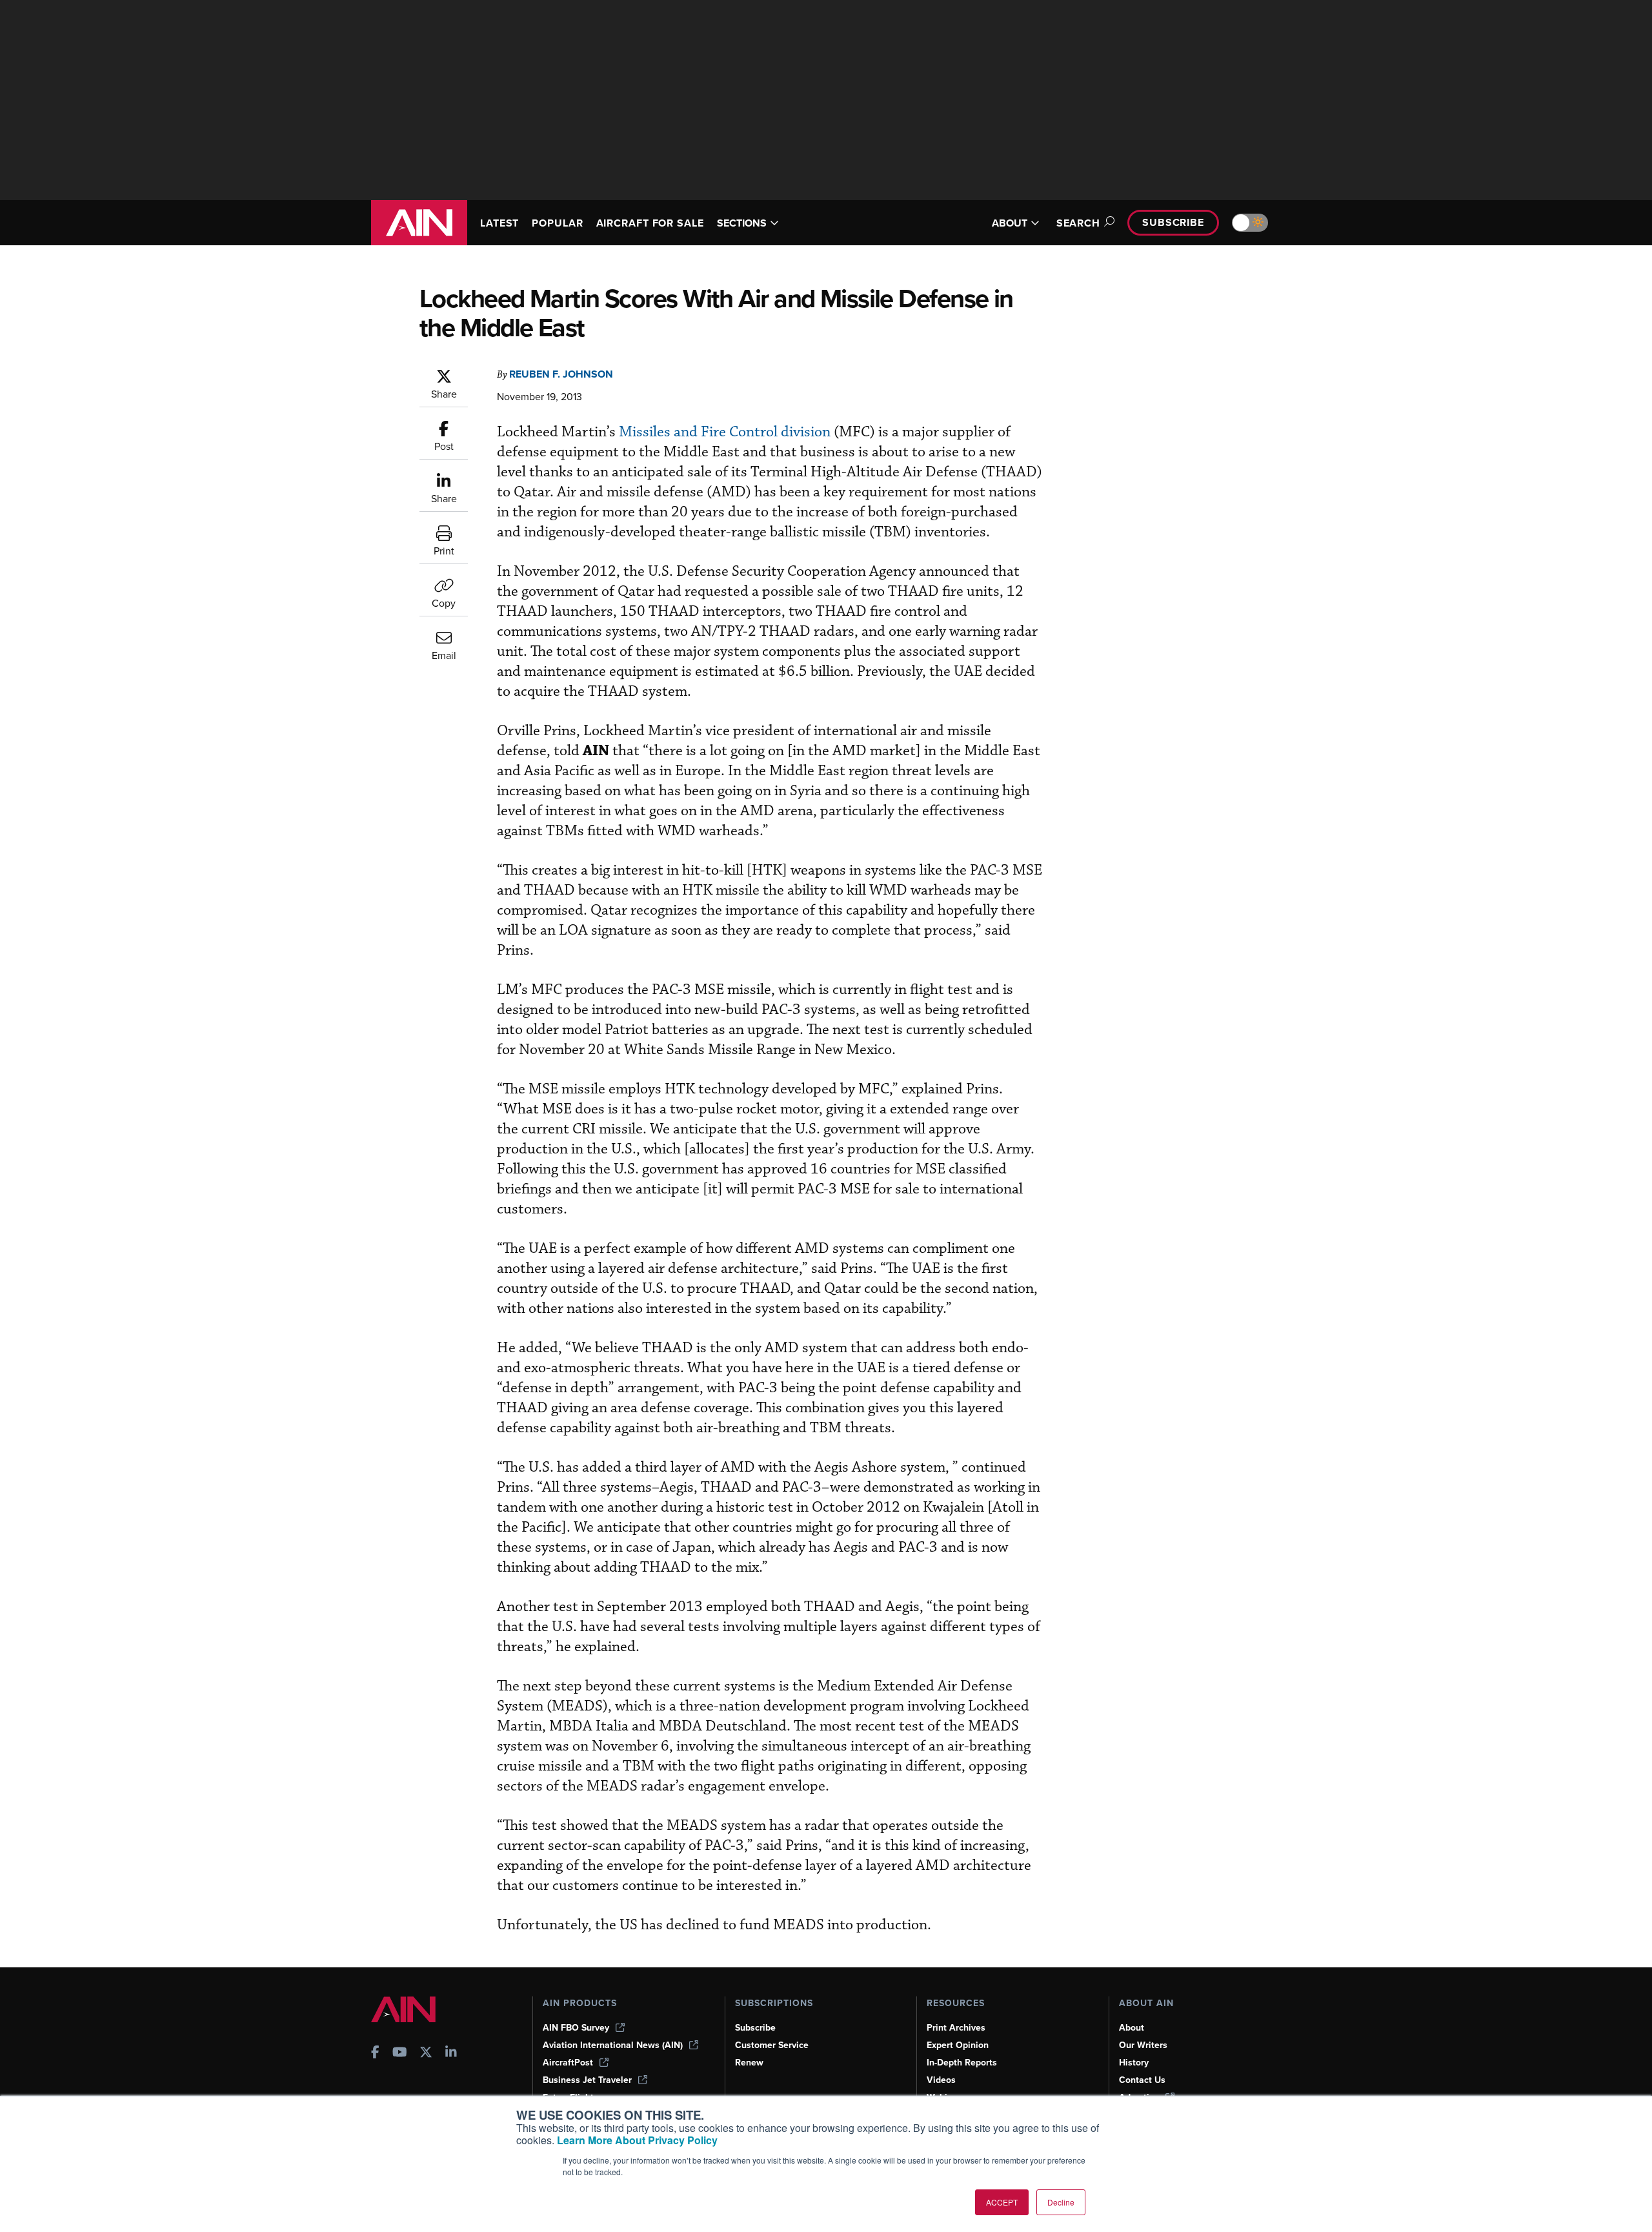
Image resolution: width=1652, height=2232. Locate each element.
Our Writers (1143, 2045)
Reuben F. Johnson (561, 374)
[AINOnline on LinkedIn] (451, 2054)
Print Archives (956, 2028)
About (1132, 2028)
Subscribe (1173, 222)
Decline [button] (1061, 2202)
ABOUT (1010, 223)
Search (1078, 223)
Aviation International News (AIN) (613, 2045)
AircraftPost (568, 2063)
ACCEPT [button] (1002, 2202)
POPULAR (557, 223)
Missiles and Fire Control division (725, 432)
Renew (749, 2063)
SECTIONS (742, 223)
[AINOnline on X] (426, 2054)
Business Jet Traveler (587, 2080)
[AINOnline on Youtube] (400, 2054)
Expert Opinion (958, 2045)
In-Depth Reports (962, 2063)
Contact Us (1142, 2080)
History (1134, 2063)
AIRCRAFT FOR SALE (650, 223)
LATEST (499, 223)
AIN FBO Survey (576, 2028)
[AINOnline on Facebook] (375, 2054)
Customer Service (772, 2045)
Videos (941, 2080)
